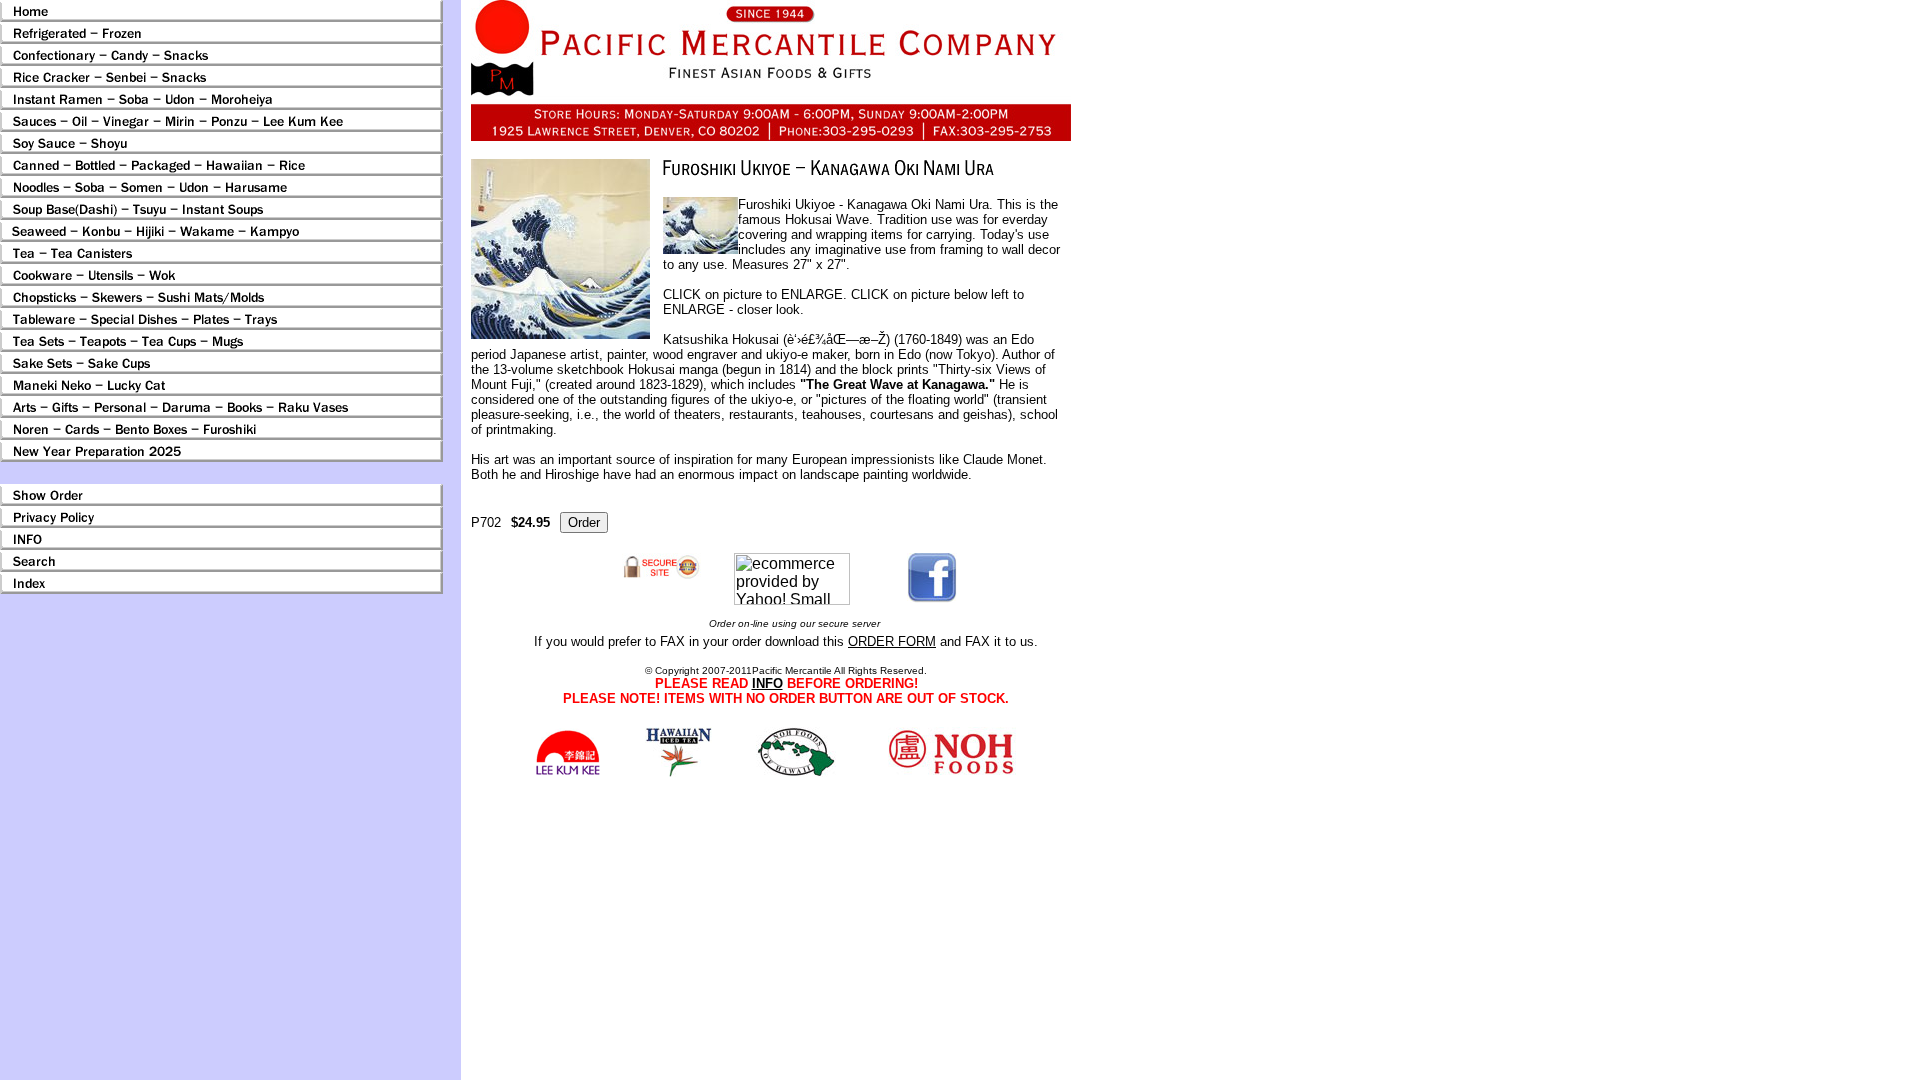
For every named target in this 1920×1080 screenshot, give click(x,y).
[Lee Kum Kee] (567, 772)
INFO (767, 683)
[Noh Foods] (678, 771)
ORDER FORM (892, 641)
